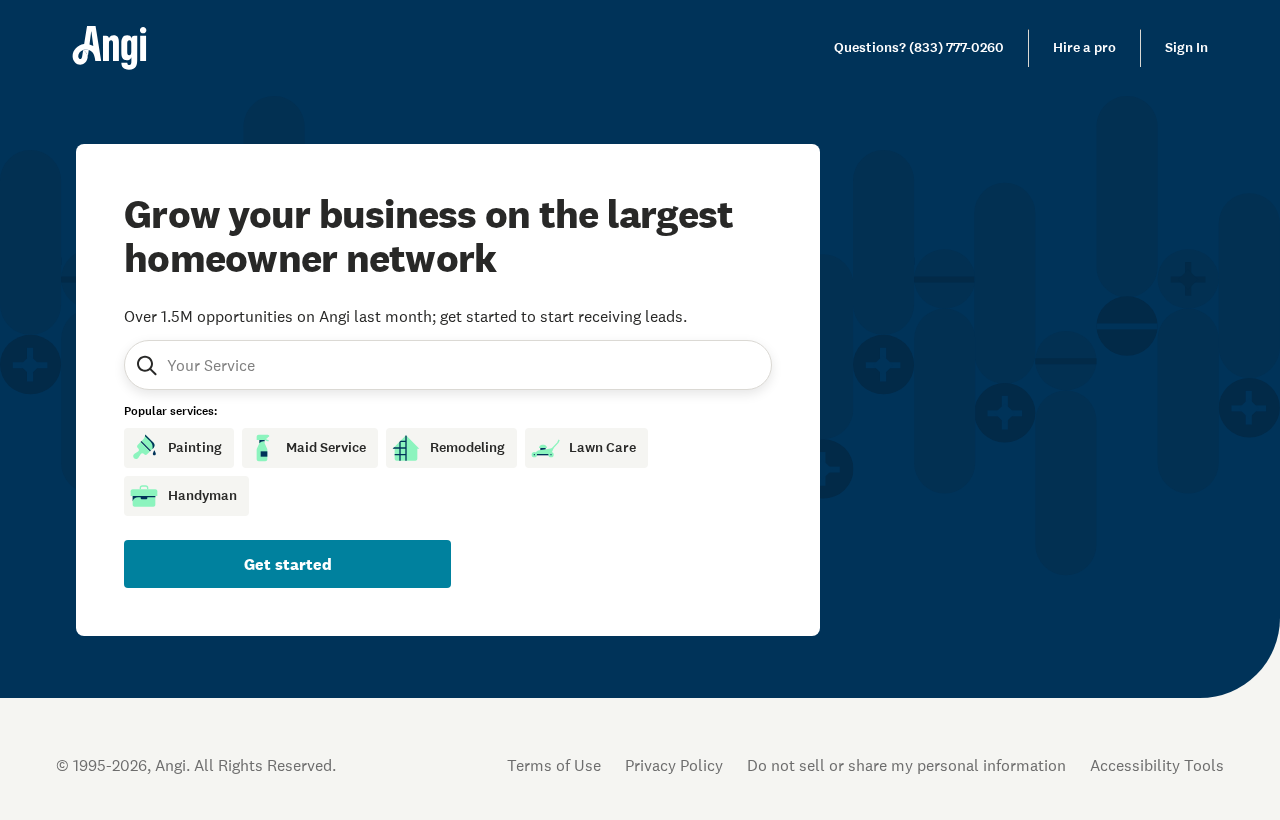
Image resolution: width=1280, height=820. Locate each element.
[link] (919, 48)
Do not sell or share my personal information (906, 765)
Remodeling (467, 447)
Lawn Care (602, 447)
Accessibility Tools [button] (1157, 765)
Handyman (202, 495)
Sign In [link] (1186, 47)
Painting (195, 447)
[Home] (109, 48)
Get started (288, 564)
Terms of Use (554, 765)
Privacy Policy (674, 765)
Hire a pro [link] (1084, 47)
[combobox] (263, 365)
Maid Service (326, 447)
